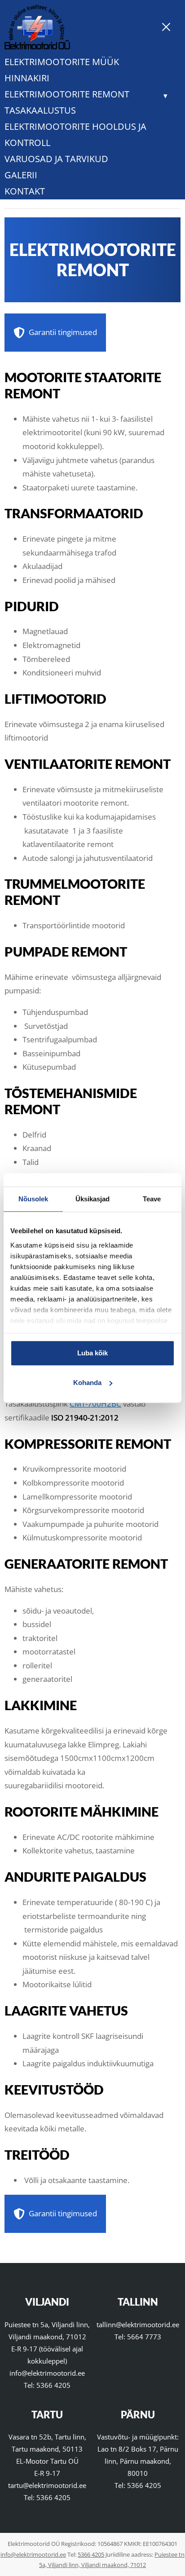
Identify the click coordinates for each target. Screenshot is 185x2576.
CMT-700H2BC (95, 1404)
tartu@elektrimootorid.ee (47, 2485)
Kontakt (25, 191)
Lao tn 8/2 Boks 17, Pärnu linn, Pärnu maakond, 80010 (138, 2461)
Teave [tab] (152, 1199)
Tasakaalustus (40, 110)
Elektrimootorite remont (67, 94)
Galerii (21, 175)
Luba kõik (92, 1353)
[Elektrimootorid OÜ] (37, 46)
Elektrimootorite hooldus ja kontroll (75, 135)
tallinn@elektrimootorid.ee (138, 2325)
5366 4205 (53, 2385)
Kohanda (87, 1383)
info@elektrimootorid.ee (47, 2373)
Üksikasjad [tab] (93, 1199)
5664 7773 (144, 2337)
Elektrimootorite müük (62, 62)
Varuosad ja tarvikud (56, 159)
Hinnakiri (27, 78)
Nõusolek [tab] (33, 1199)
